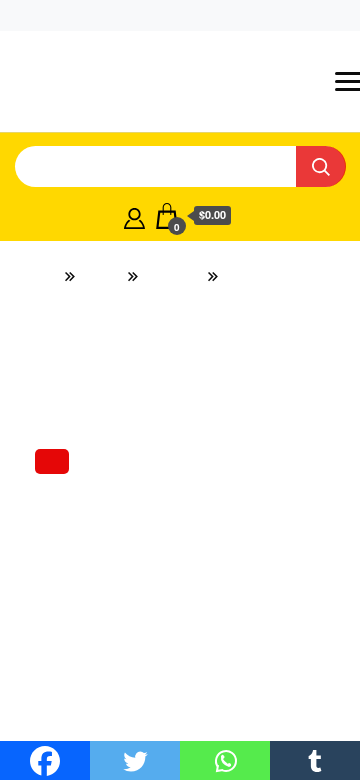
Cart (280, 15)
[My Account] (134, 195)
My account (114, 15)
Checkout (208, 15)
